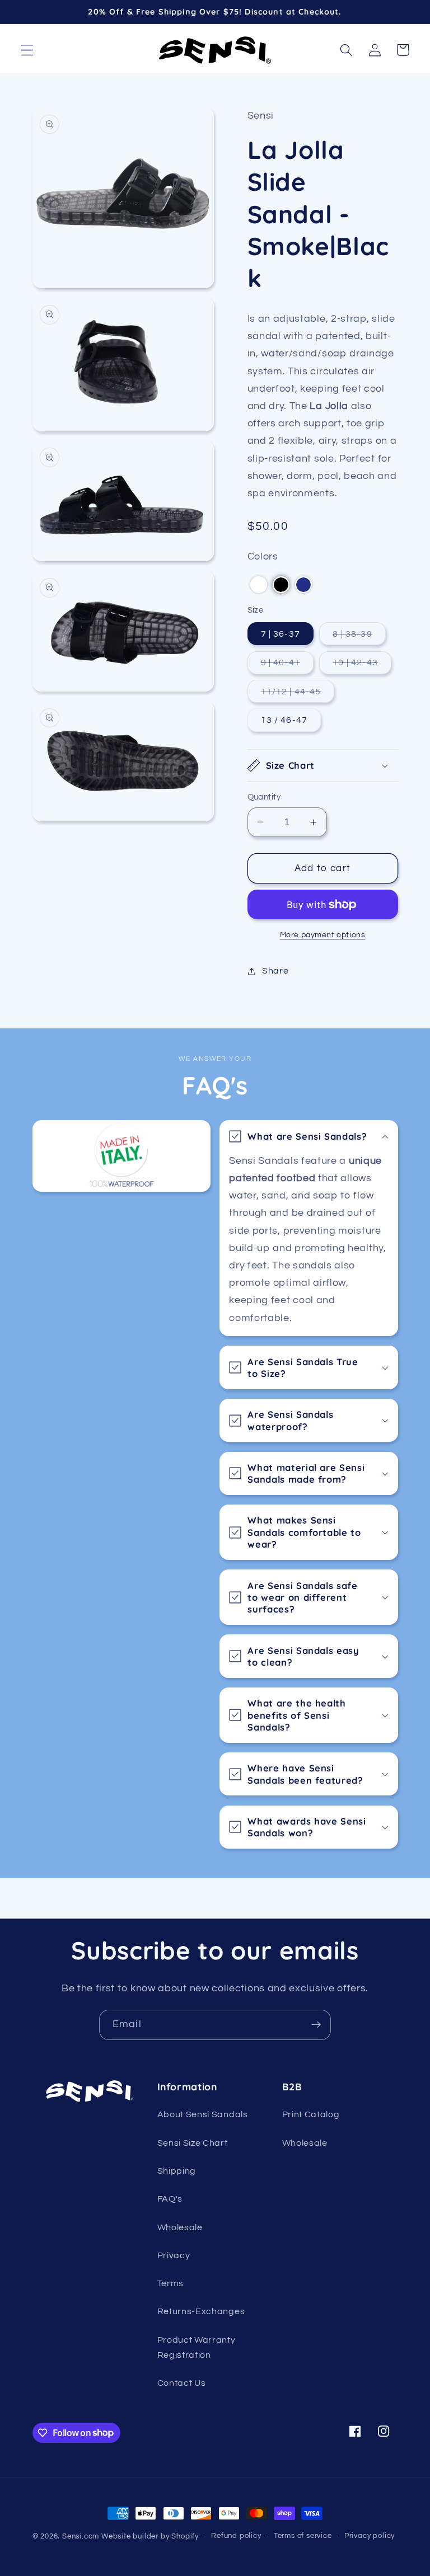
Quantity (264, 797)
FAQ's (170, 2199)
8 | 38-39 (359, 637)
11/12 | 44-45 (298, 695)
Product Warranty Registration (197, 2347)
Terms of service (303, 2536)
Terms (170, 2283)
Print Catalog (311, 2114)
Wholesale (180, 2227)
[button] (27, 50)
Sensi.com (81, 2537)
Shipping (177, 2171)
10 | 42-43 (362, 666)
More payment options (323, 935)
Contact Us (182, 2383)
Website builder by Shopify (150, 2537)
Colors (263, 556)
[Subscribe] (316, 2025)
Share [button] (275, 971)
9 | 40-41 (287, 666)
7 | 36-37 (281, 634)
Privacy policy (370, 2536)
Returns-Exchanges (201, 2311)
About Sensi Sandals (203, 2114)
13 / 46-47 (284, 720)
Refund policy (236, 2536)
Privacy (174, 2255)
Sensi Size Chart (193, 2143)
